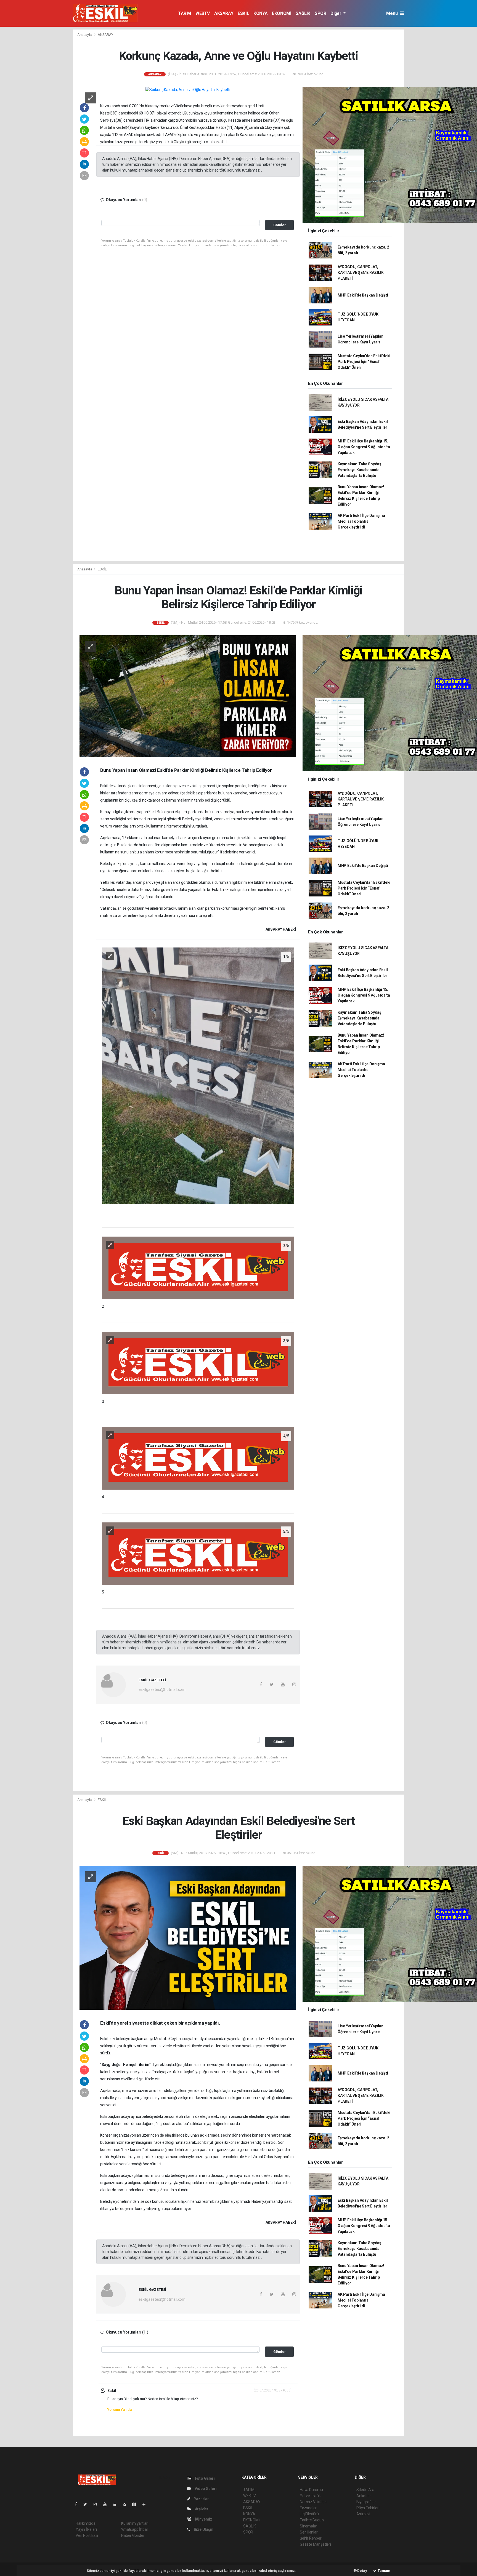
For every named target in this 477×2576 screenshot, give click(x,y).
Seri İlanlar (309, 2532)
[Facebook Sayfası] (78, 2504)
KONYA (260, 13)
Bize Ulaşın (203, 2529)
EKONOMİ (282, 13)
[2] (198, 1267)
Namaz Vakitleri (313, 2502)
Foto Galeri (204, 2478)
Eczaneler (308, 2508)
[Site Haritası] (136, 2504)
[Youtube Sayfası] (107, 2504)
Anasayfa (85, 35)
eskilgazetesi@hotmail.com (162, 1689)
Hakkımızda (86, 2523)
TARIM (185, 13)
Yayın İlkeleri (86, 2529)
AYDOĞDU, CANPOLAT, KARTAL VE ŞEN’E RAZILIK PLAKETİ (361, 273)
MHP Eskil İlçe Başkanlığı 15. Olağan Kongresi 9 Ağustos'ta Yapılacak (364, 447)
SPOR (320, 13)
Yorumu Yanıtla (119, 2410)
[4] (198, 1458)
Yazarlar (201, 2499)
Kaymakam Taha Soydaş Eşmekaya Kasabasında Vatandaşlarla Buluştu (359, 470)
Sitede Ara (365, 2490)
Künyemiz (203, 2519)
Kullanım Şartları (135, 2523)
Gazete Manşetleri (315, 2544)
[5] (198, 1553)
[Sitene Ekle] (146, 2504)
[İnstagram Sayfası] (97, 2504)
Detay (362, 2571)
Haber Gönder (133, 2535)
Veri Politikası (87, 2535)
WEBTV (203, 13)
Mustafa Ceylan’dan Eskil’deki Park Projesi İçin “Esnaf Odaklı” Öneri (364, 362)
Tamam (384, 2571)
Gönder (279, 225)
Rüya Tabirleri (368, 2508)
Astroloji (363, 2514)
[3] (198, 1363)
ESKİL (243, 13)
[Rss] (127, 2504)
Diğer (336, 13)
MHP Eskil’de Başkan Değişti (363, 295)
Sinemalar (308, 2526)
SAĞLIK (303, 13)
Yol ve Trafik (310, 2496)
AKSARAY (224, 13)
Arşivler (201, 2509)
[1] (198, 1075)
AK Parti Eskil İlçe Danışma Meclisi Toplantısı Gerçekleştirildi (361, 521)
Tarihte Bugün (312, 2520)
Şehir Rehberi (311, 2538)
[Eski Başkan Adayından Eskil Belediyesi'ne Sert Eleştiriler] (188, 1937)
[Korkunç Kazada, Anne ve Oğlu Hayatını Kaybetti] (188, 90)
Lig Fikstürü (309, 2514)
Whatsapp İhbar (135, 2529)
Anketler (364, 2496)
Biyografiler (366, 2502)
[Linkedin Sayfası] (117, 2504)
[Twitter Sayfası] (87, 2504)
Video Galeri (205, 2489)
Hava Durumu (311, 2490)
